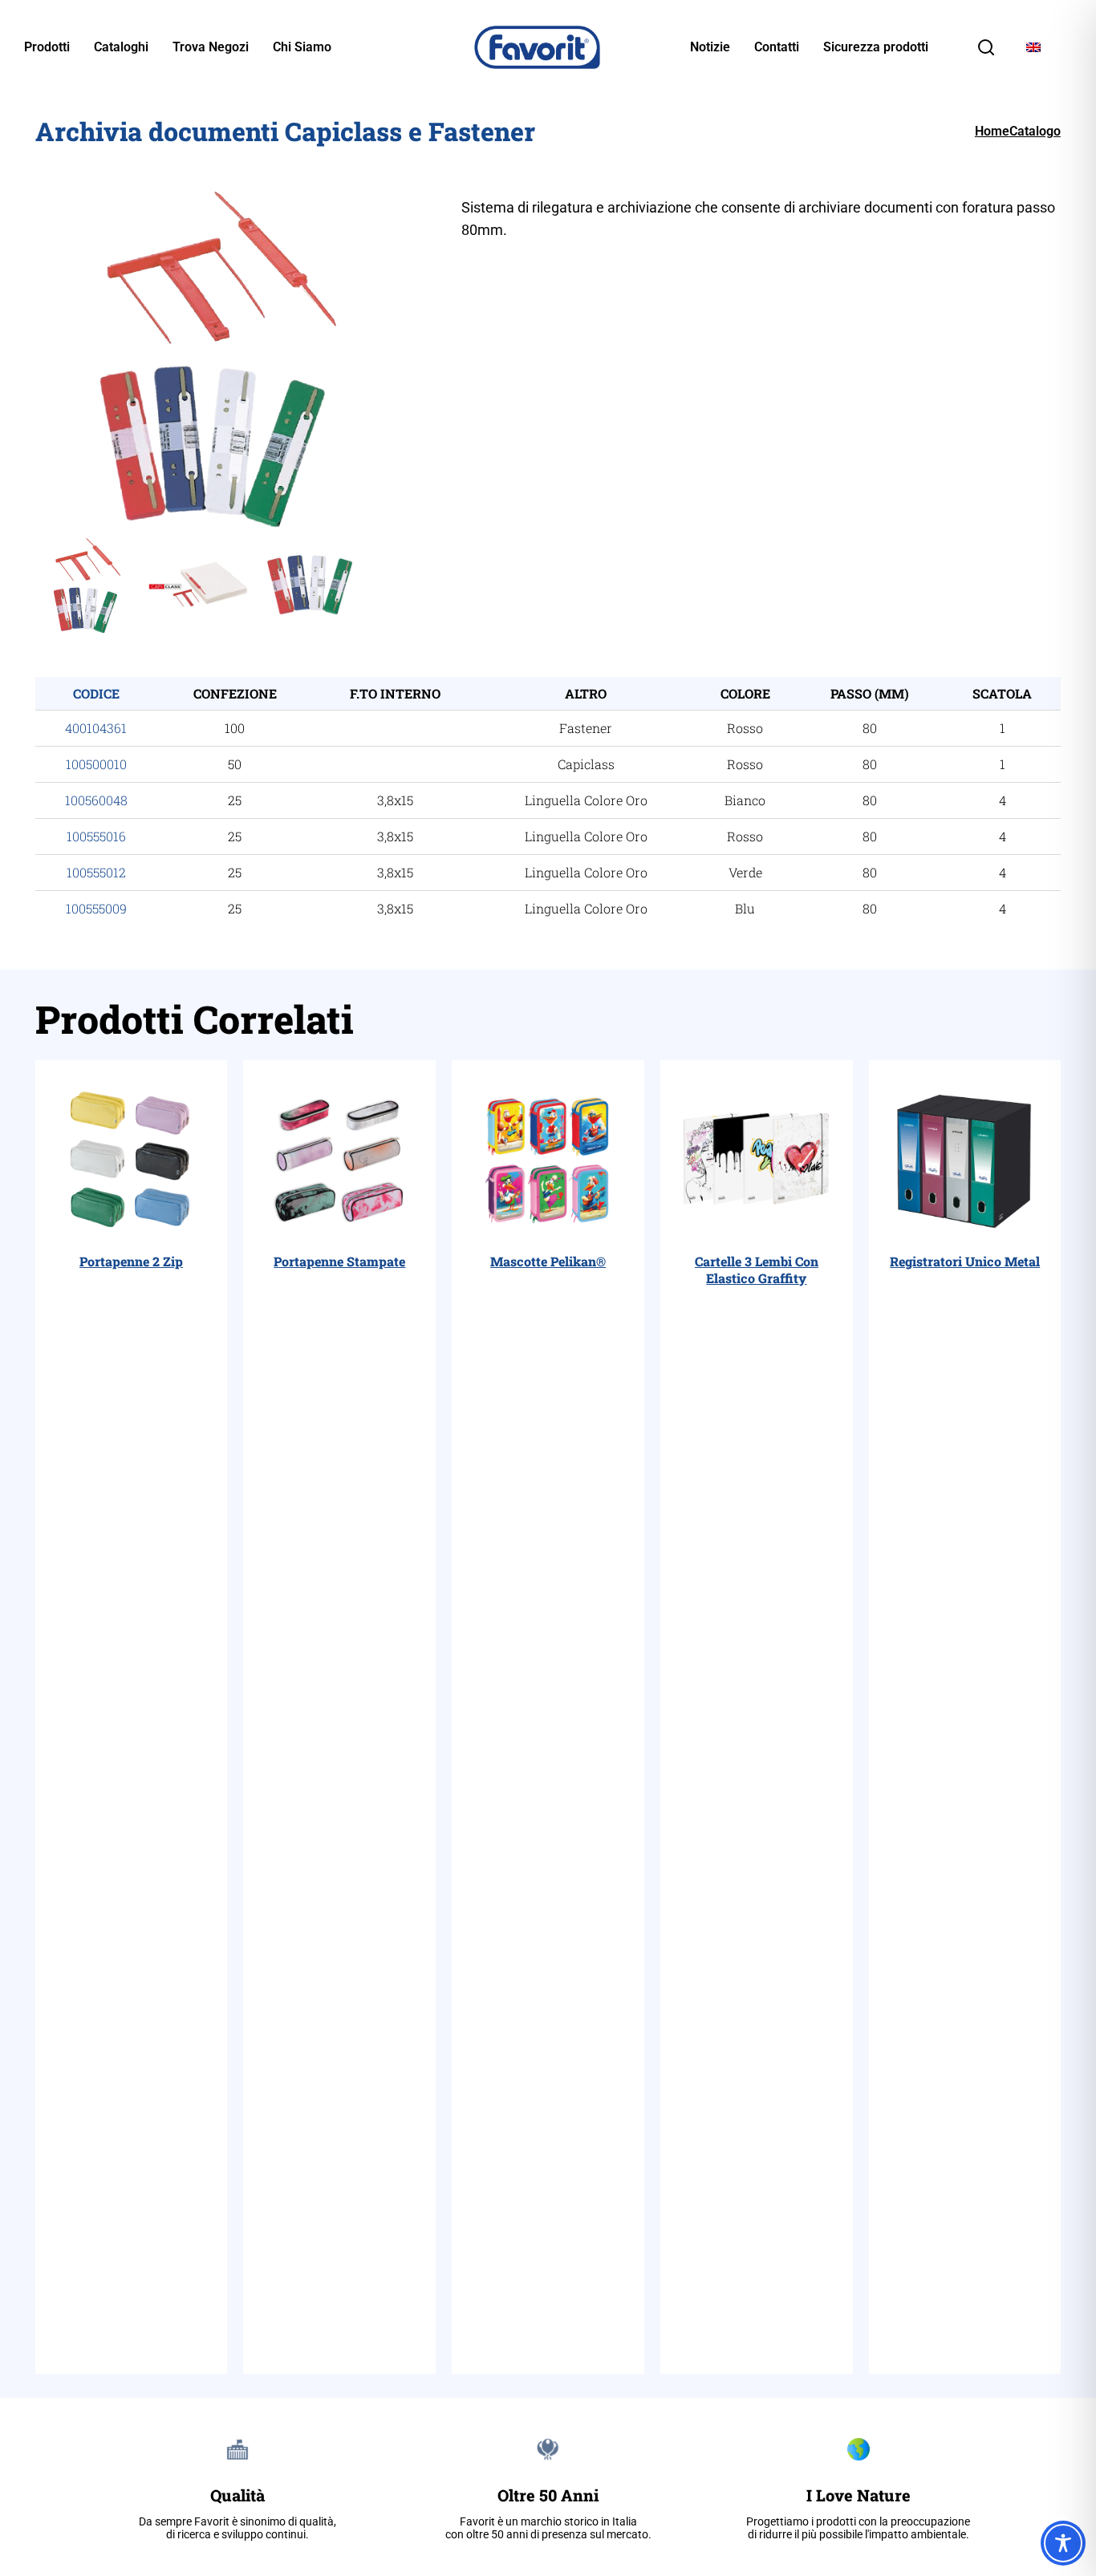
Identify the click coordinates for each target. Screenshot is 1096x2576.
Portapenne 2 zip (131, 1261)
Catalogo (1035, 131)
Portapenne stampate (339, 1261)
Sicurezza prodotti (876, 47)
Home (992, 131)
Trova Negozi (211, 47)
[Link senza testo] (986, 53)
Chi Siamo (302, 47)
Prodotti (47, 47)
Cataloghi (121, 47)
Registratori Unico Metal (965, 1261)
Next (446, 358)
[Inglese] (1033, 48)
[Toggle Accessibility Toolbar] (1063, 2543)
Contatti (777, 47)
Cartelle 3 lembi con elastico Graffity (757, 1270)
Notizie (710, 47)
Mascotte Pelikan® (548, 1261)
